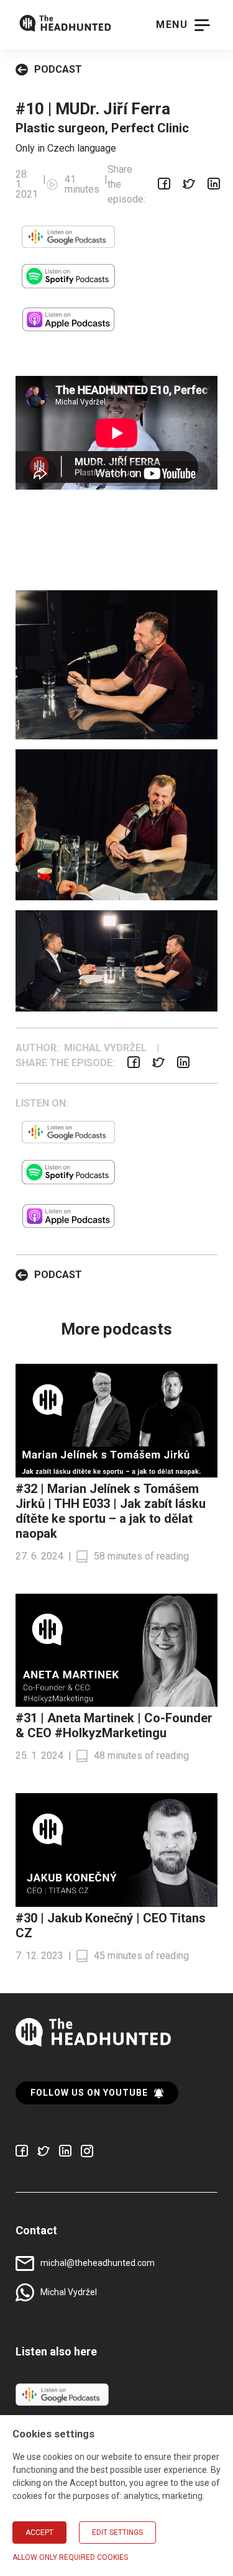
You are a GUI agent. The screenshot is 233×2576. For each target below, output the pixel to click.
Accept (39, 2533)
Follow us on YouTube (89, 2093)
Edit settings (117, 2533)
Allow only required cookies (70, 2557)
